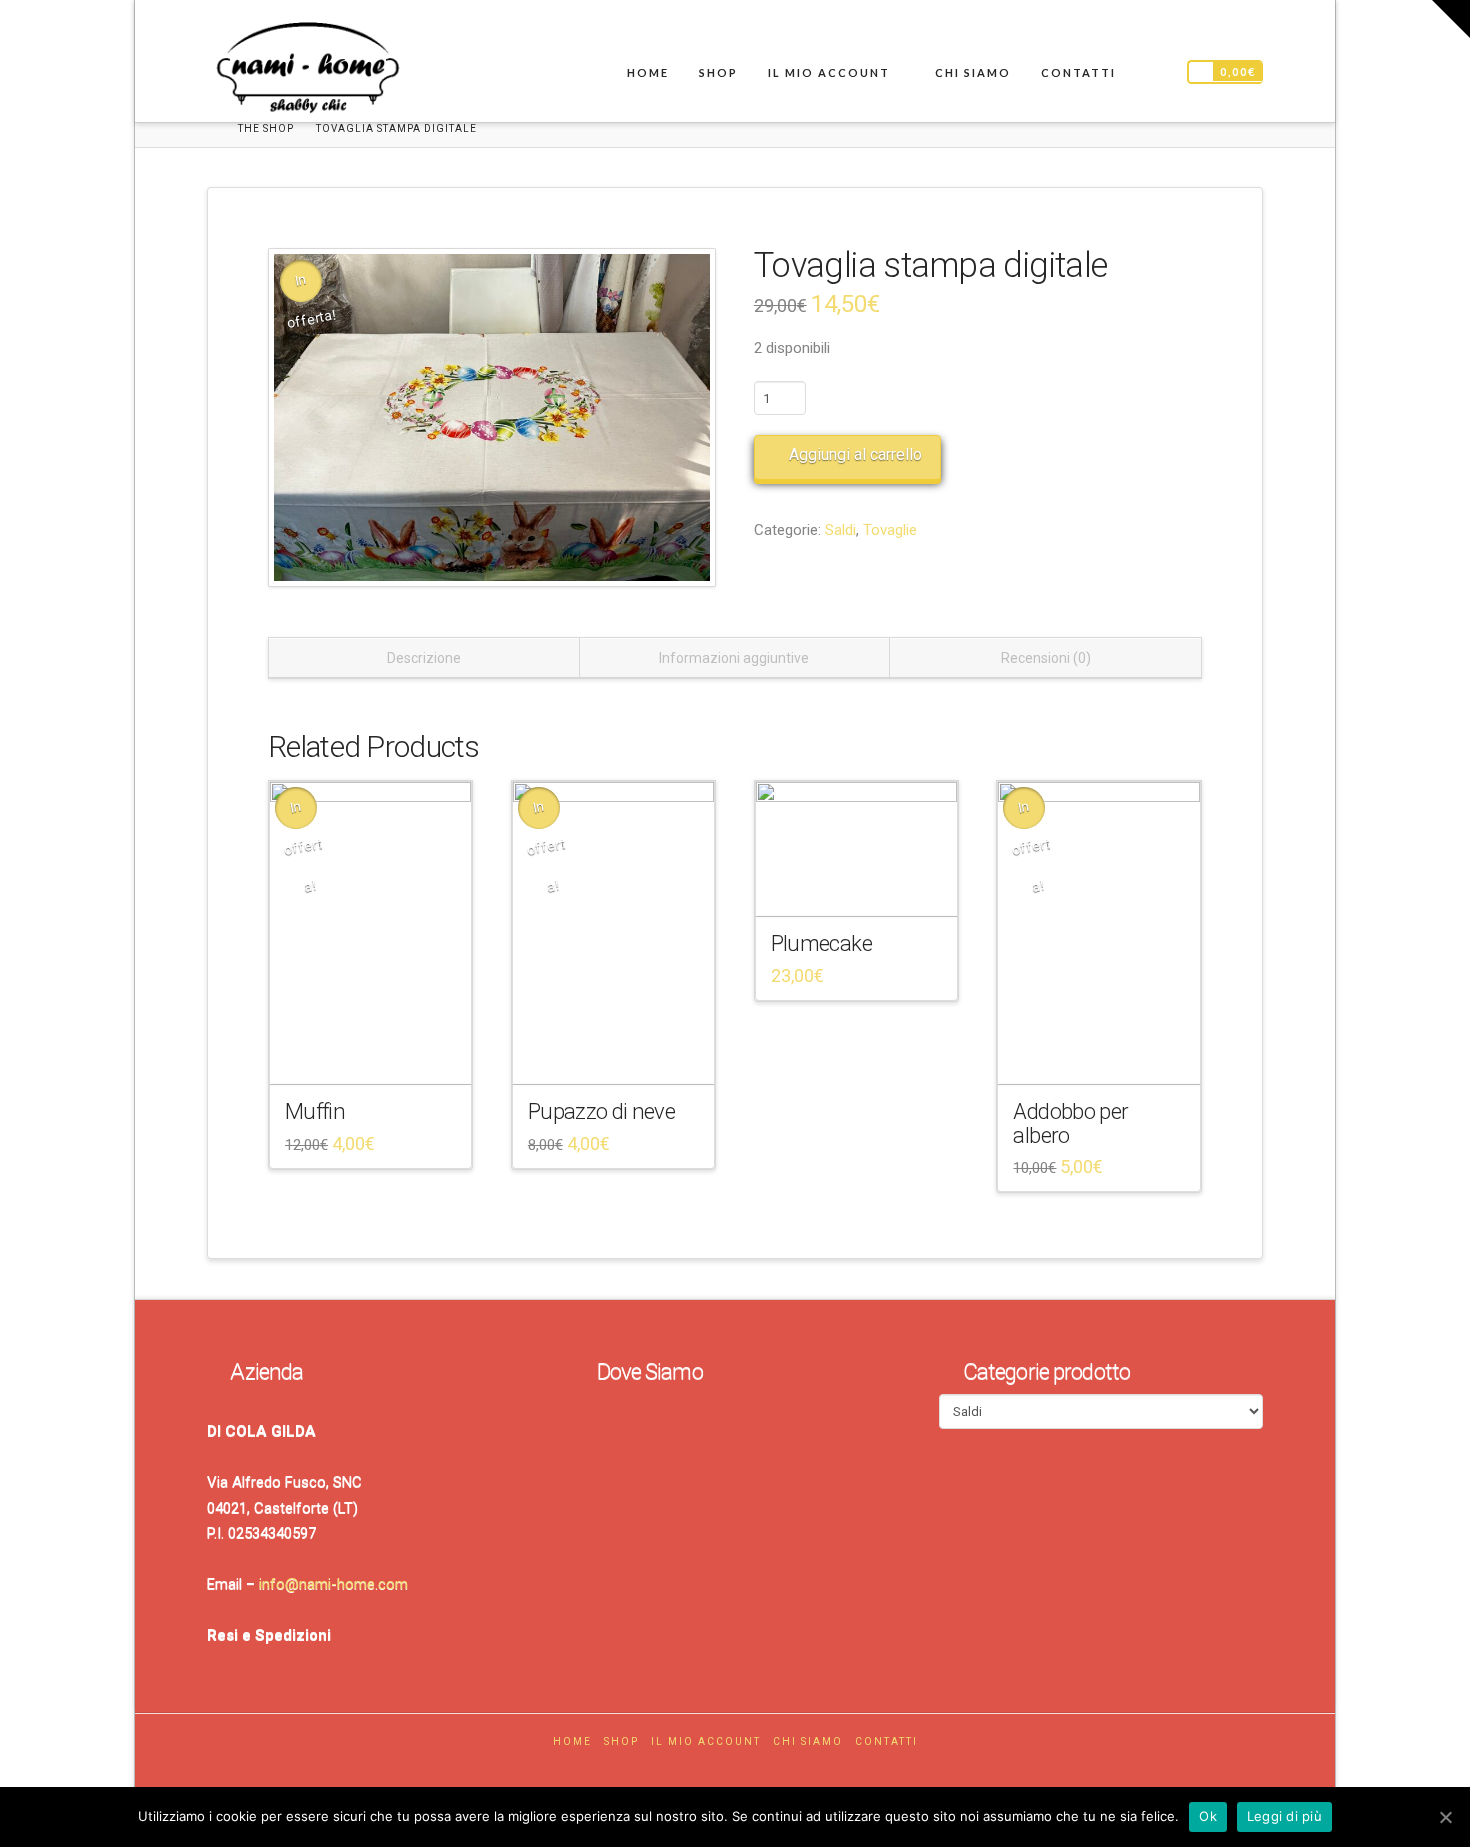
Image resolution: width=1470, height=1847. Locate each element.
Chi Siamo (808, 1741)
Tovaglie (890, 530)
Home (572, 1741)
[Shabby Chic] (307, 72)
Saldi (840, 530)
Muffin (315, 1111)
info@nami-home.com (333, 1584)
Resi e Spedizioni (269, 1635)
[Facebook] (714, 1770)
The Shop (266, 128)
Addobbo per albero (1070, 1122)
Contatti (886, 1741)
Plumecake (821, 943)
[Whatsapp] (756, 1770)
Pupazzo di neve (601, 1111)
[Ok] (1445, 1817)
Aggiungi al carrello (855, 454)
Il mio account (706, 1741)
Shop (621, 1741)
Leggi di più (1284, 1816)
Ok (1208, 1816)
